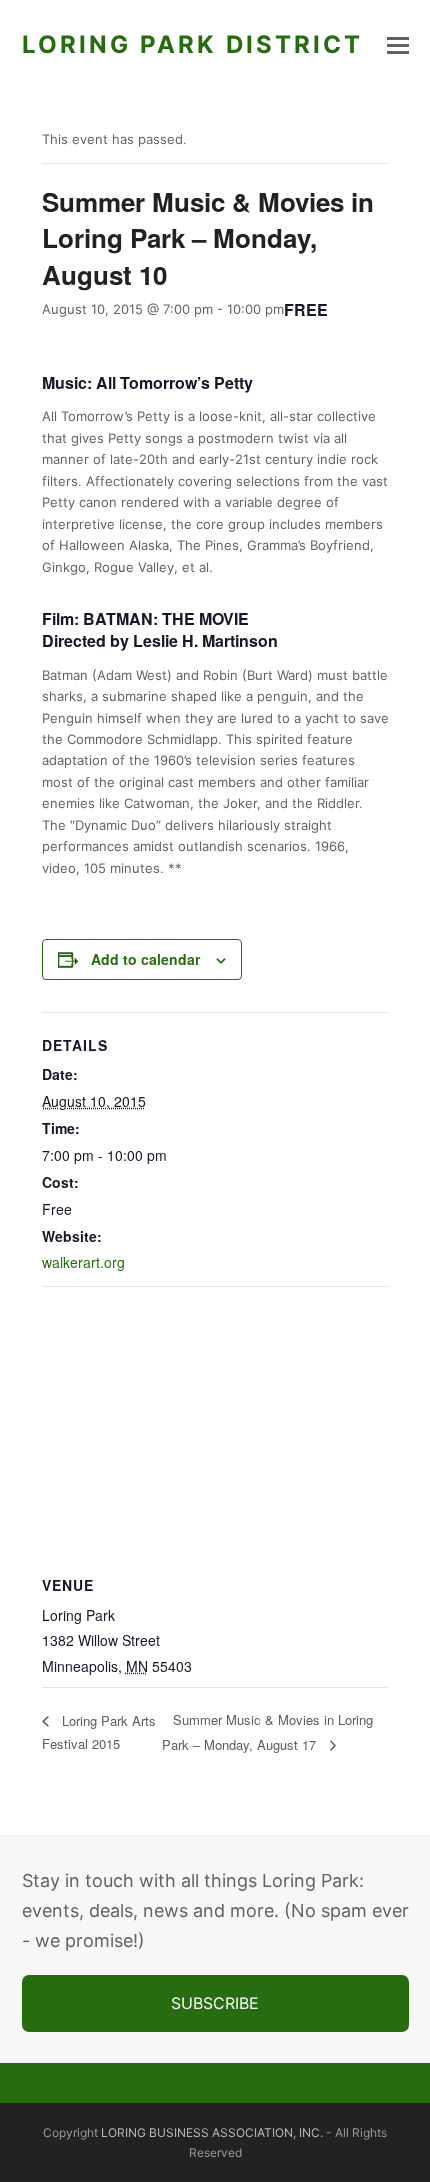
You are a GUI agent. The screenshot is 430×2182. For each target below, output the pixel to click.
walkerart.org (83, 1262)
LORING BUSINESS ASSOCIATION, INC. (212, 2132)
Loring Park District (192, 44)
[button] (398, 45)
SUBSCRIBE (215, 2003)
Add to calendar (145, 959)
